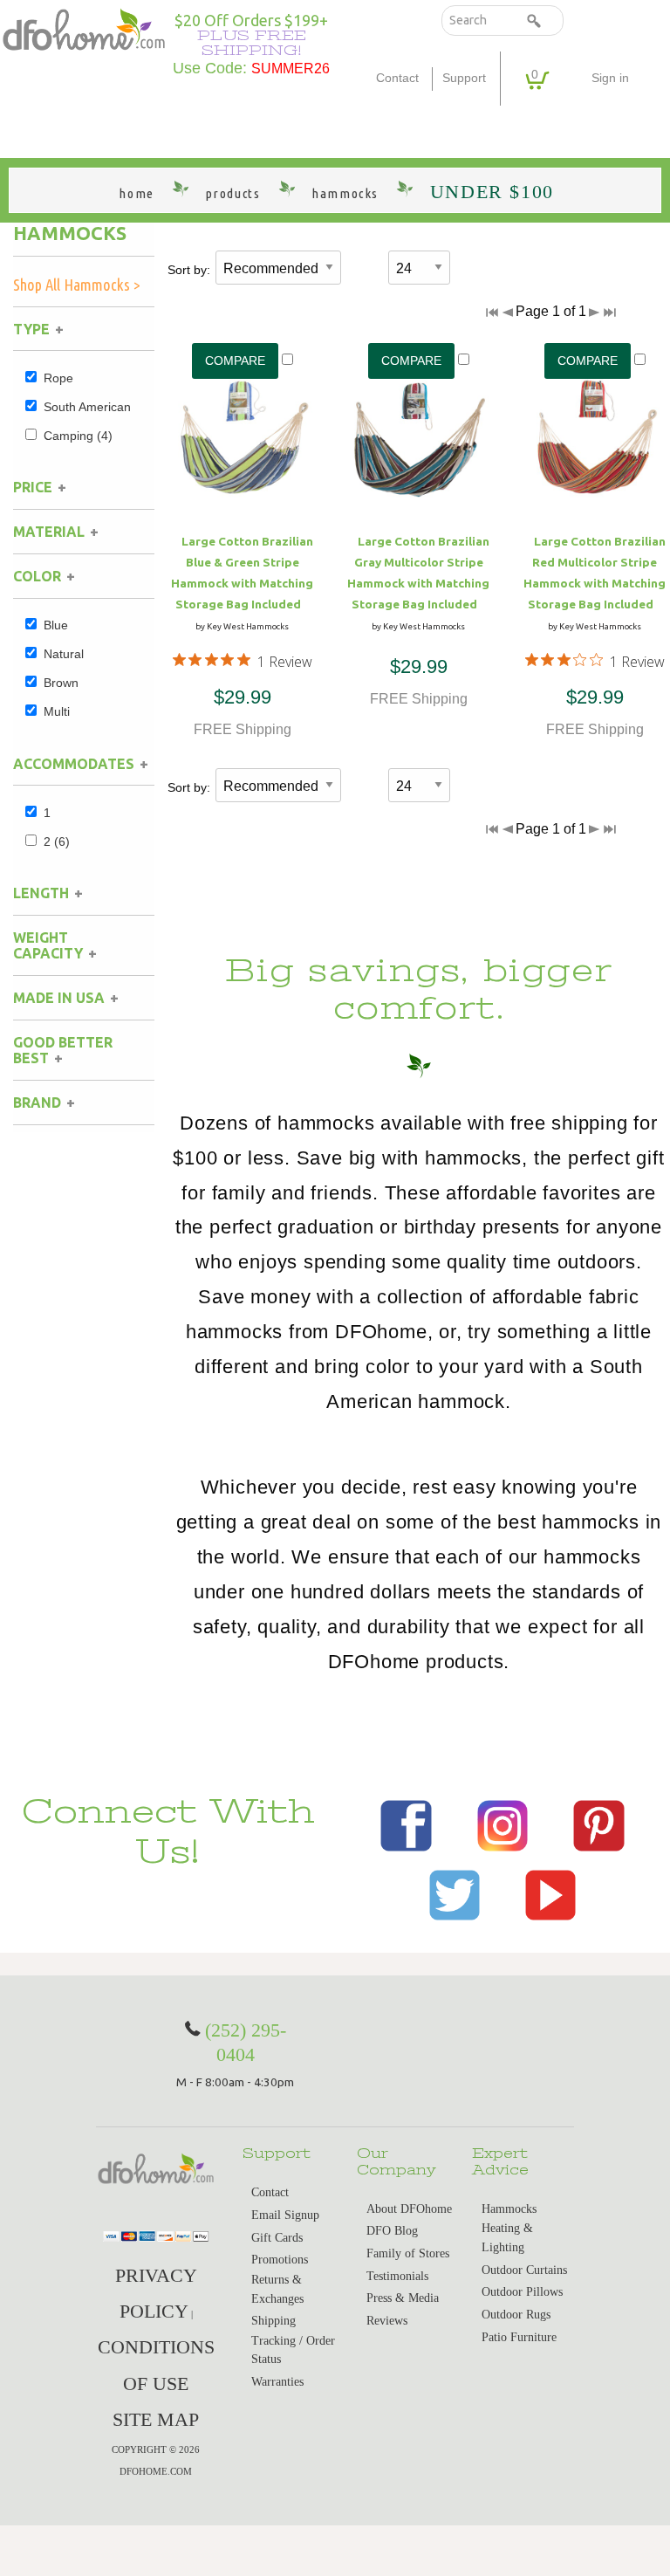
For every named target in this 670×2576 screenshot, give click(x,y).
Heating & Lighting (507, 2238)
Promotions (280, 2260)
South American (87, 407)
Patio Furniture (519, 2337)
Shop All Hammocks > (77, 285)
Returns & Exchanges (277, 2289)
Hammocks (70, 233)
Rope (58, 378)
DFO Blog (392, 2231)
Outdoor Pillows (522, 2292)
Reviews (387, 2321)
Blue (56, 625)
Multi (57, 711)
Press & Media (403, 2298)
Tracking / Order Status (293, 2350)
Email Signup (285, 2215)
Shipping (273, 2321)
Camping (78, 436)
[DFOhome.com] (84, 28)
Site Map (156, 2419)
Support (464, 78)
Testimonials (397, 2276)
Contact (397, 78)
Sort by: (189, 270)
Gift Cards (277, 2238)
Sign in (610, 78)
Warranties (277, 2382)
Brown (61, 683)
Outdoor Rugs (516, 2315)
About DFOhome (409, 2209)
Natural (64, 654)
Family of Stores (408, 2253)
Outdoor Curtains (524, 2270)
